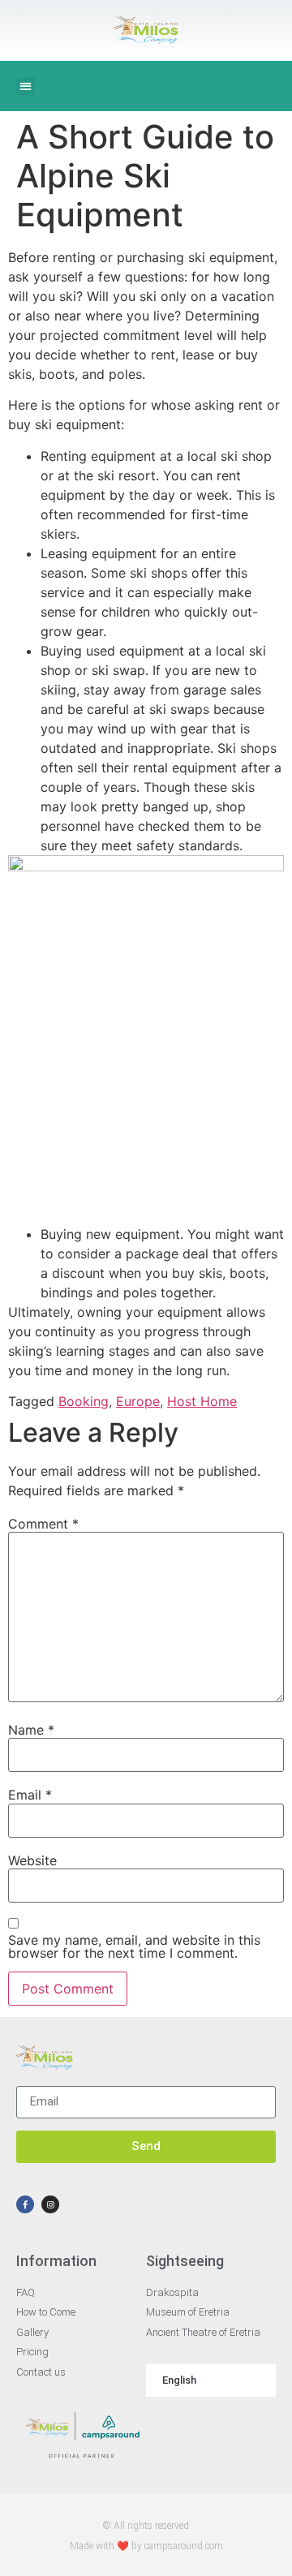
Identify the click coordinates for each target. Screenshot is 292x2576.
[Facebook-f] (25, 2204)
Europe (138, 1401)
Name (31, 1730)
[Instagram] (50, 2204)
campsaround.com (184, 2546)
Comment (43, 1524)
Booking (84, 1401)
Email (30, 1795)
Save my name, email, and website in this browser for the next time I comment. (134, 1946)
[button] (26, 86)
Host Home (202, 1401)
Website (32, 1860)
